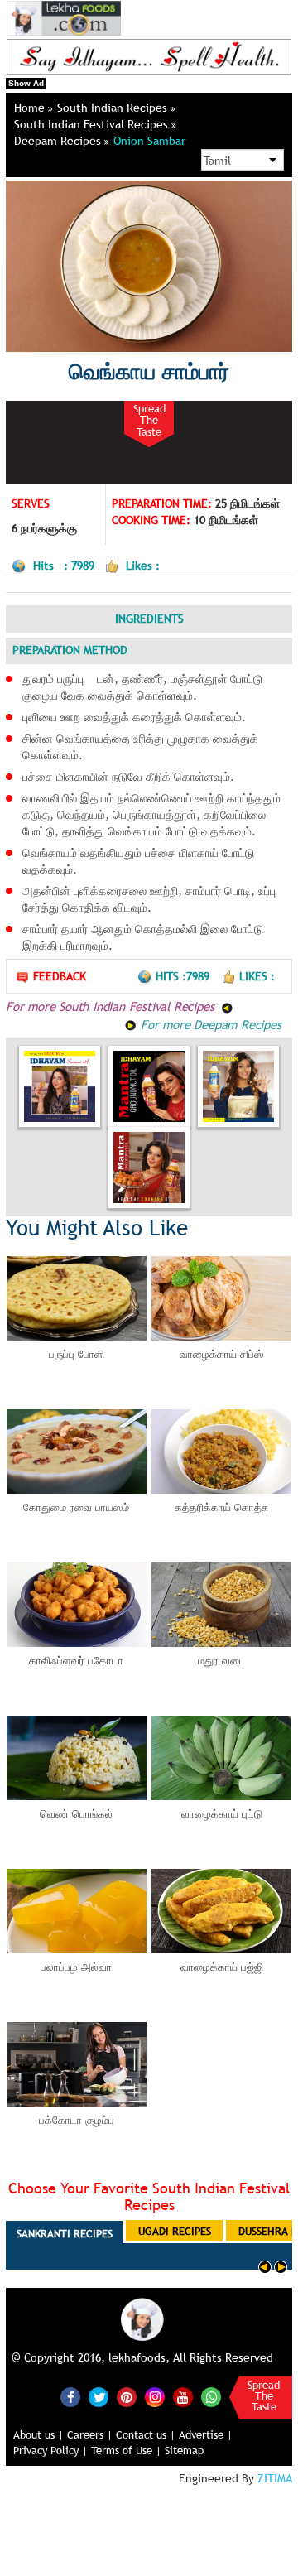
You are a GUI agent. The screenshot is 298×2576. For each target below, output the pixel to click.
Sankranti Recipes (65, 2233)
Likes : (257, 976)
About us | (38, 2434)
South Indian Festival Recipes (93, 124)
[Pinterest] (127, 2397)
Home (31, 108)
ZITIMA (275, 2478)
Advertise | (206, 2434)
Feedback (60, 976)
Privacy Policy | (50, 2450)
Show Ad (26, 83)
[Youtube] (183, 2397)
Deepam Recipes (59, 141)
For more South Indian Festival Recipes (112, 1006)
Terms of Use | (126, 2450)
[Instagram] (155, 2396)
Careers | (90, 2434)
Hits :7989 (184, 976)
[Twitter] (99, 2397)
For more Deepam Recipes (209, 1024)
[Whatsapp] (211, 2397)
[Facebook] (70, 2397)
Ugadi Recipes (175, 2231)
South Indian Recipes (114, 108)
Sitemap (184, 2450)
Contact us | (146, 2434)
